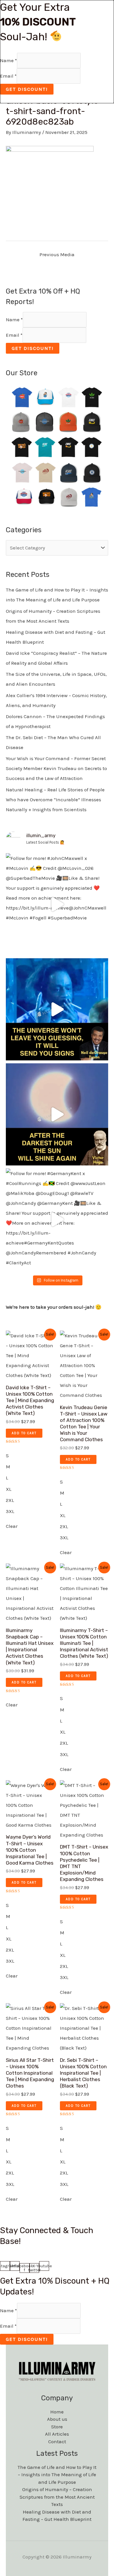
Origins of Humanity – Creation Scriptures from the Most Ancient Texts (57, 2497)
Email (14, 335)
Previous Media (57, 254)
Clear (12, 1526)
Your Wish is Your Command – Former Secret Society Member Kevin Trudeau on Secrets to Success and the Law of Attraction (56, 768)
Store (57, 2427)
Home (57, 2412)
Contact (57, 2441)
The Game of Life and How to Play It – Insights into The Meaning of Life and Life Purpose (57, 2475)
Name (14, 320)
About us (57, 2419)
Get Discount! (33, 348)
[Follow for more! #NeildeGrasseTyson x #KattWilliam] (57, 1009)
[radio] (30, 1455)
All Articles (57, 2434)
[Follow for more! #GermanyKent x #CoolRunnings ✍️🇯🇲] (57, 1219)
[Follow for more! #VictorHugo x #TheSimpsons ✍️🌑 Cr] (57, 1114)
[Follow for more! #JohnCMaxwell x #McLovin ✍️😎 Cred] (57, 904)
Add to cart (24, 1433)
